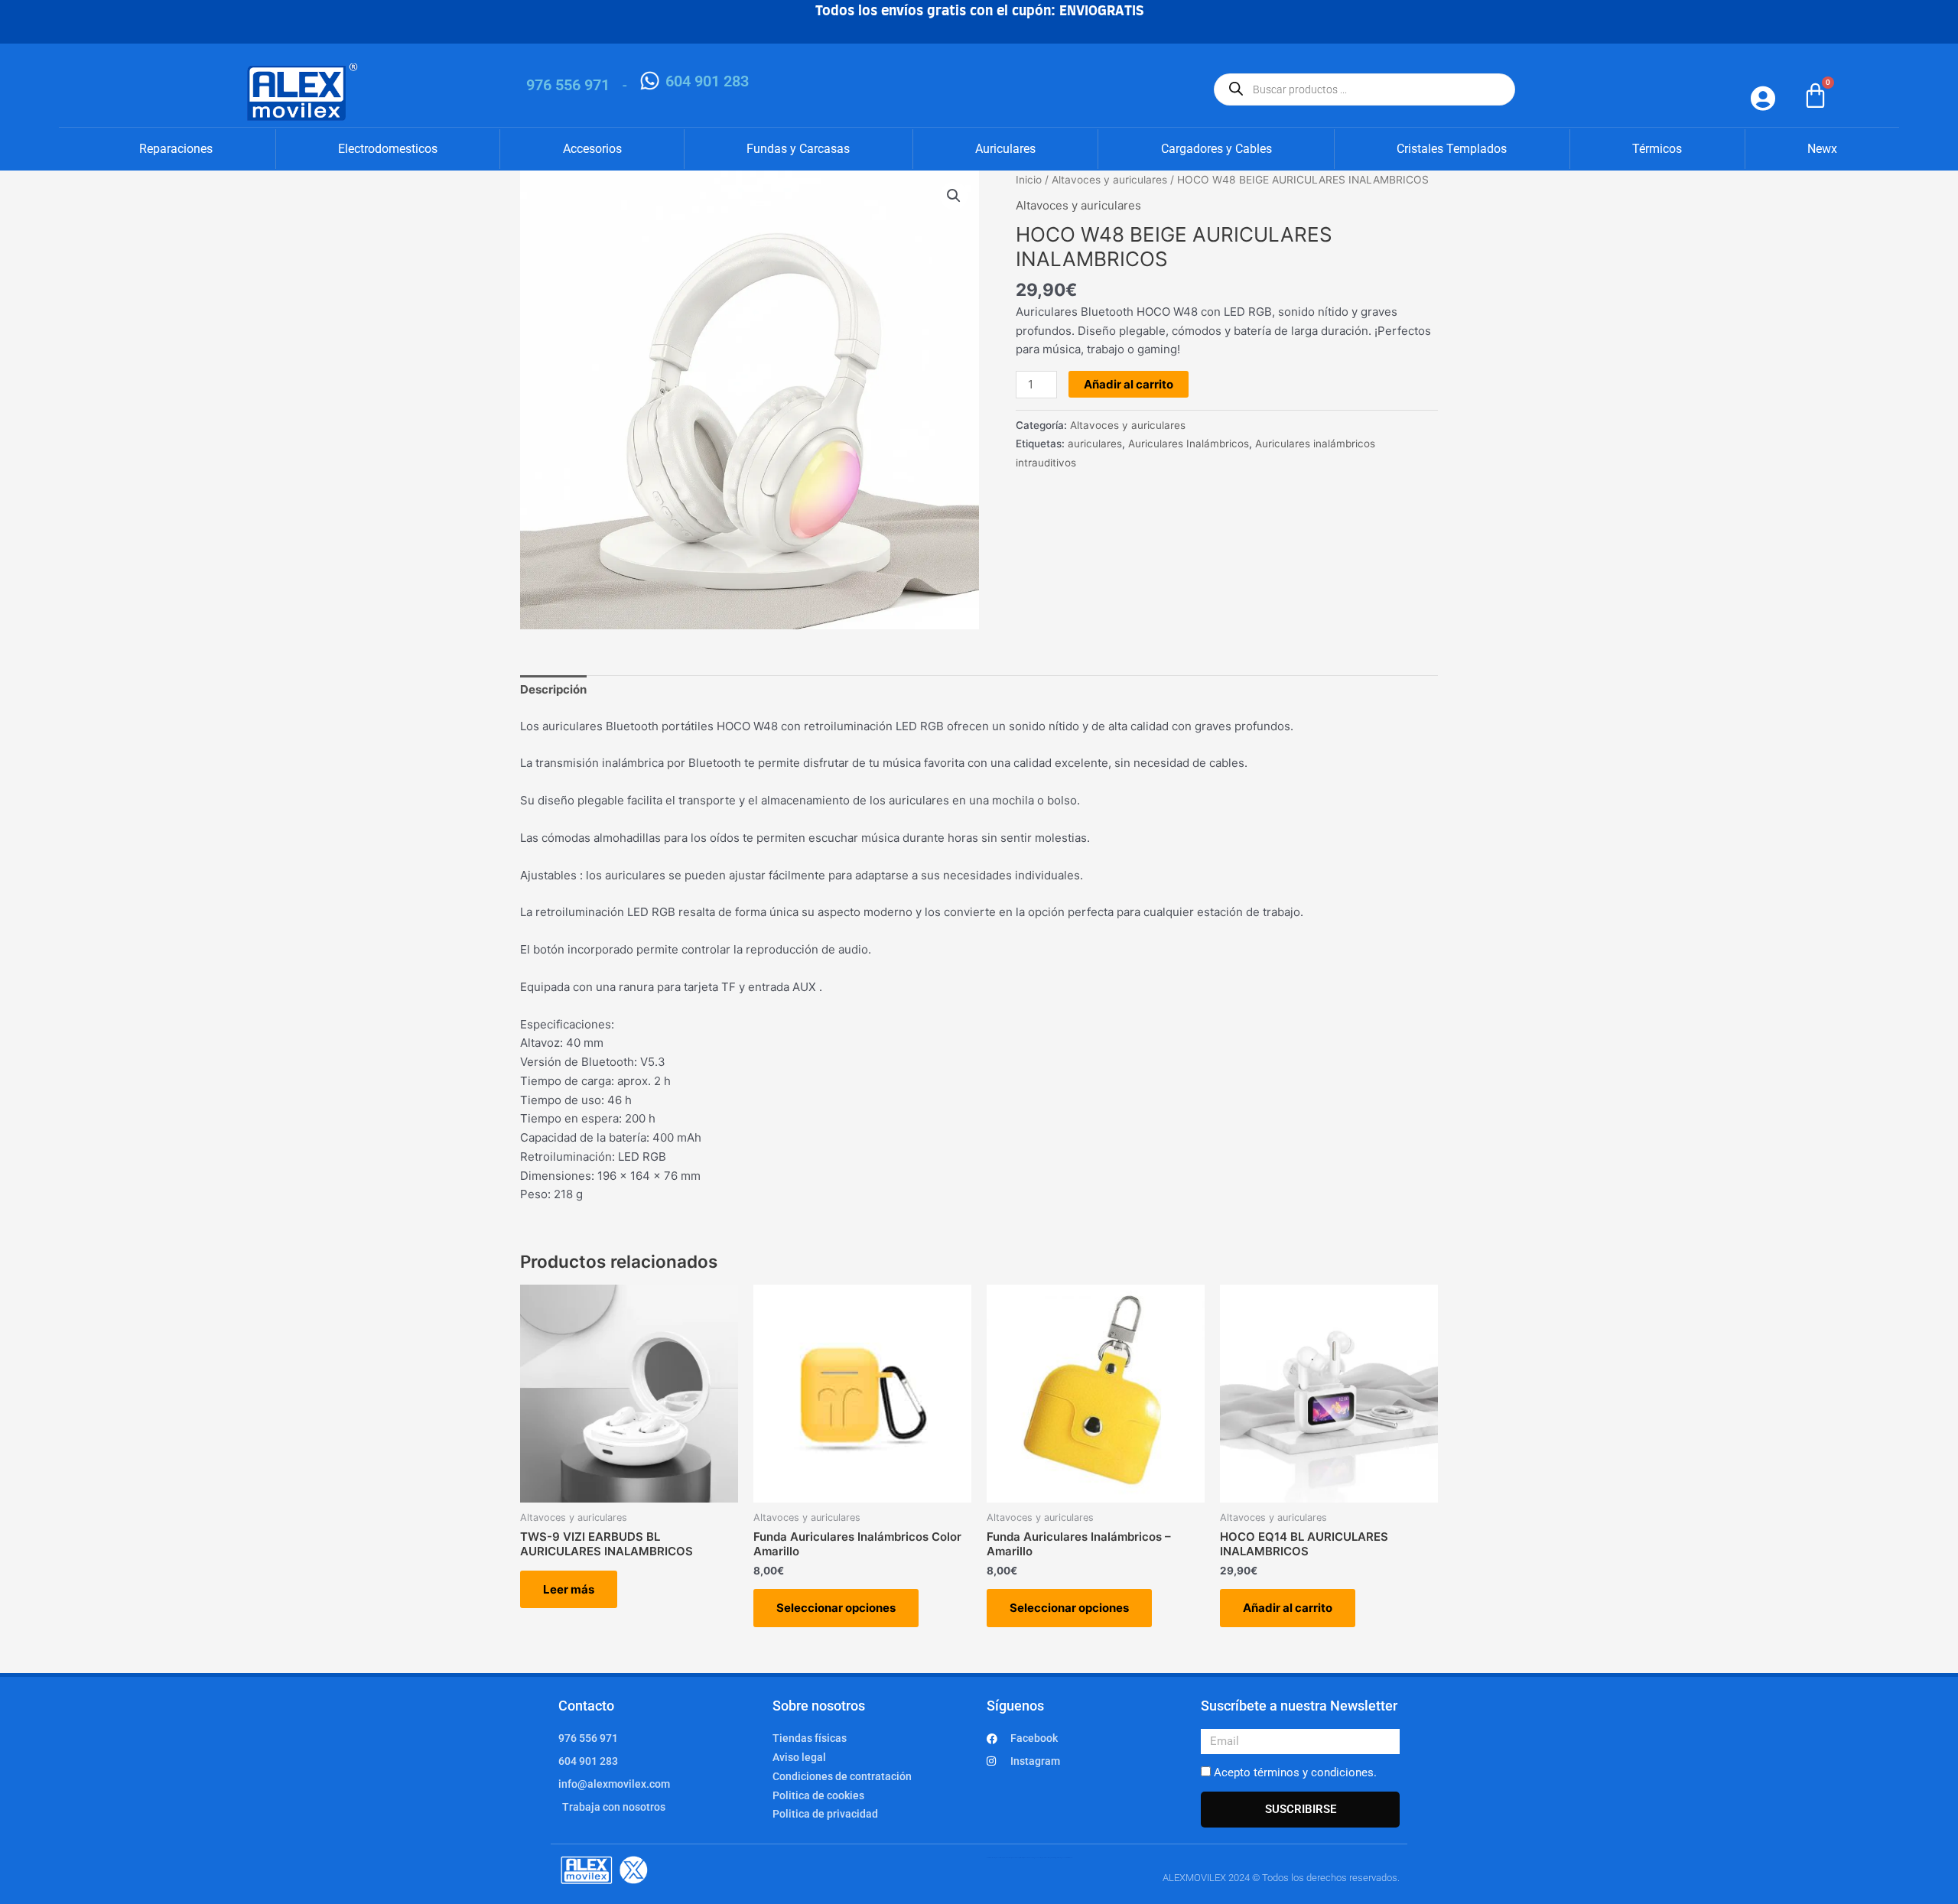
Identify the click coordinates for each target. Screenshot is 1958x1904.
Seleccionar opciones (836, 1608)
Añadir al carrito (1129, 384)
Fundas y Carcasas (798, 149)
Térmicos (1657, 149)
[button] (954, 196)
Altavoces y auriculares (1109, 180)
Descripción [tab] (553, 689)
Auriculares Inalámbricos (1189, 444)
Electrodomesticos (388, 149)
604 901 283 (707, 81)
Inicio (1029, 180)
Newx (1822, 149)
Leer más (569, 1589)
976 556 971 (568, 85)
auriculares (1095, 444)
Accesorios (592, 149)
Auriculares (1005, 149)
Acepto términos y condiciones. (1295, 1772)
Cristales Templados (1452, 149)
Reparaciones (176, 149)
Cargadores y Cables (1216, 149)
